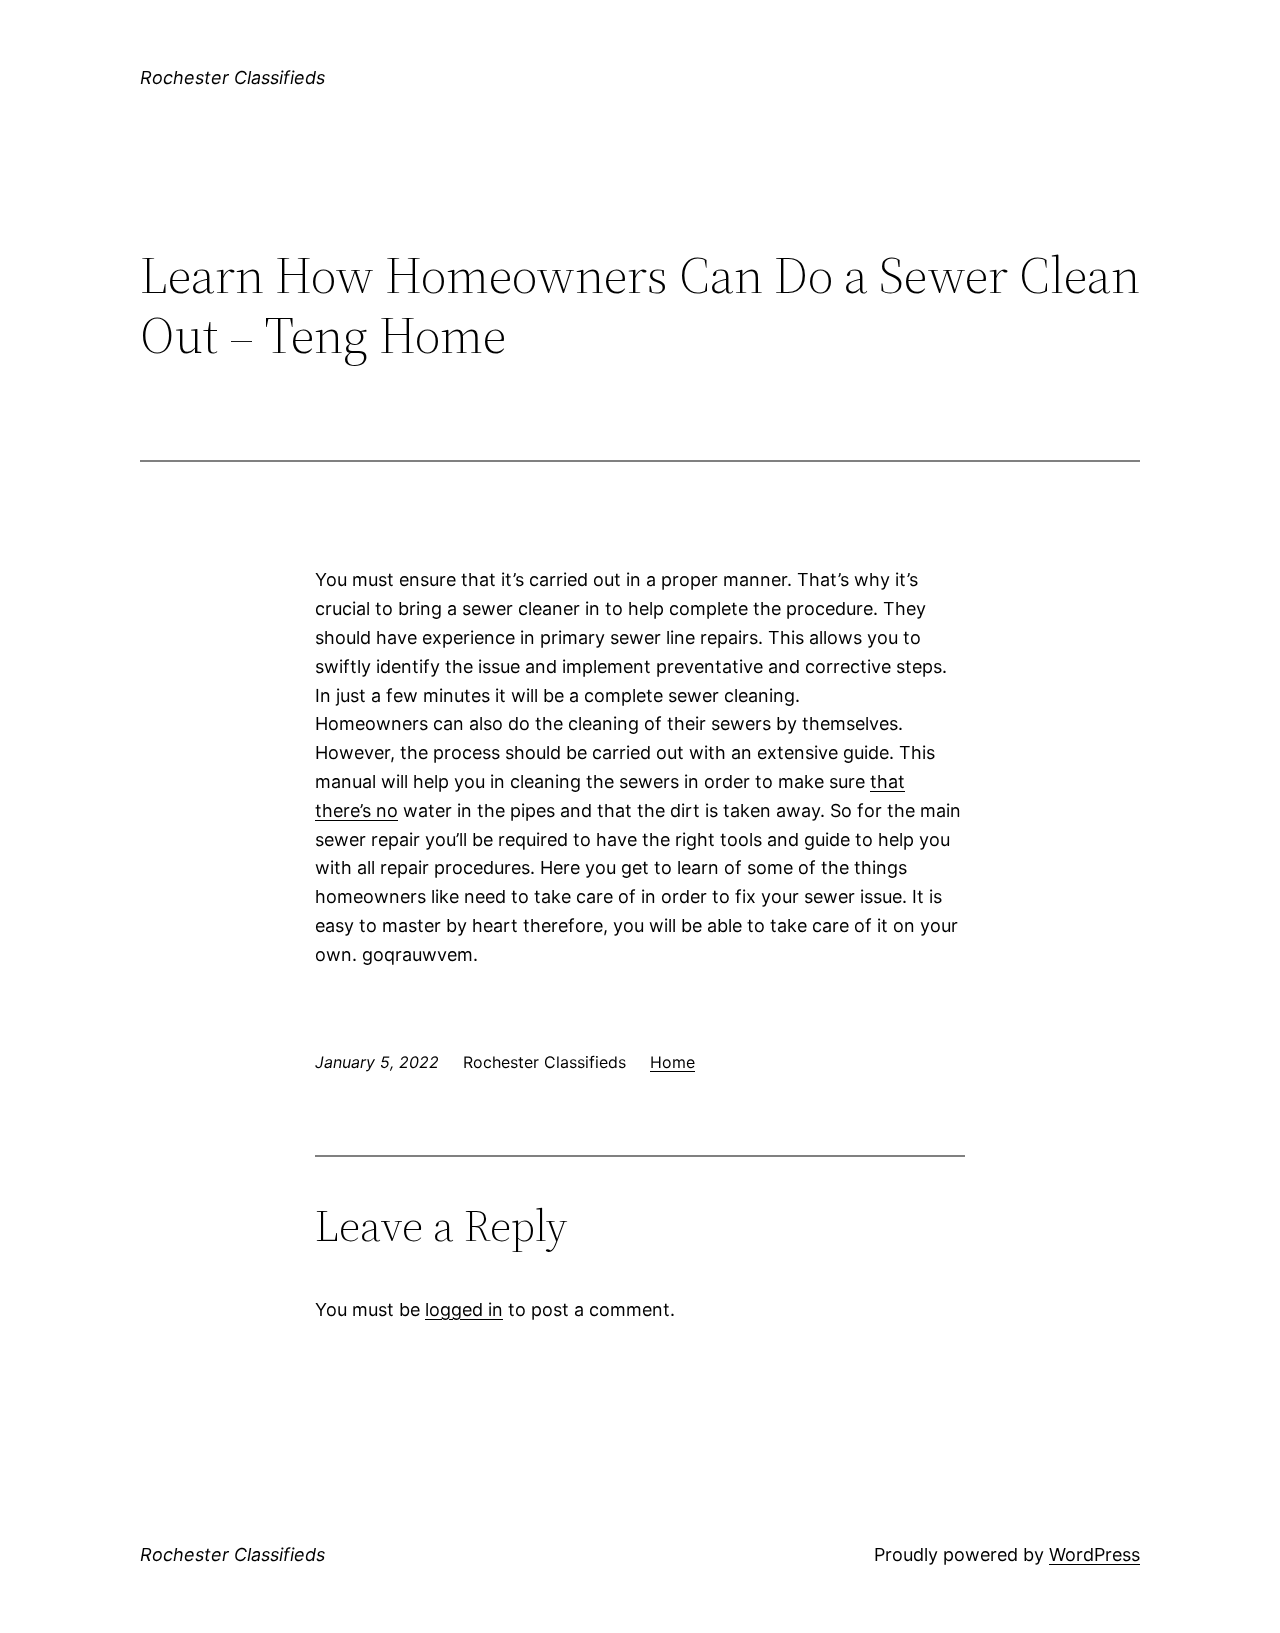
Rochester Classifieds (232, 77)
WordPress (1094, 1554)
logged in (464, 1309)
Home (672, 1062)
